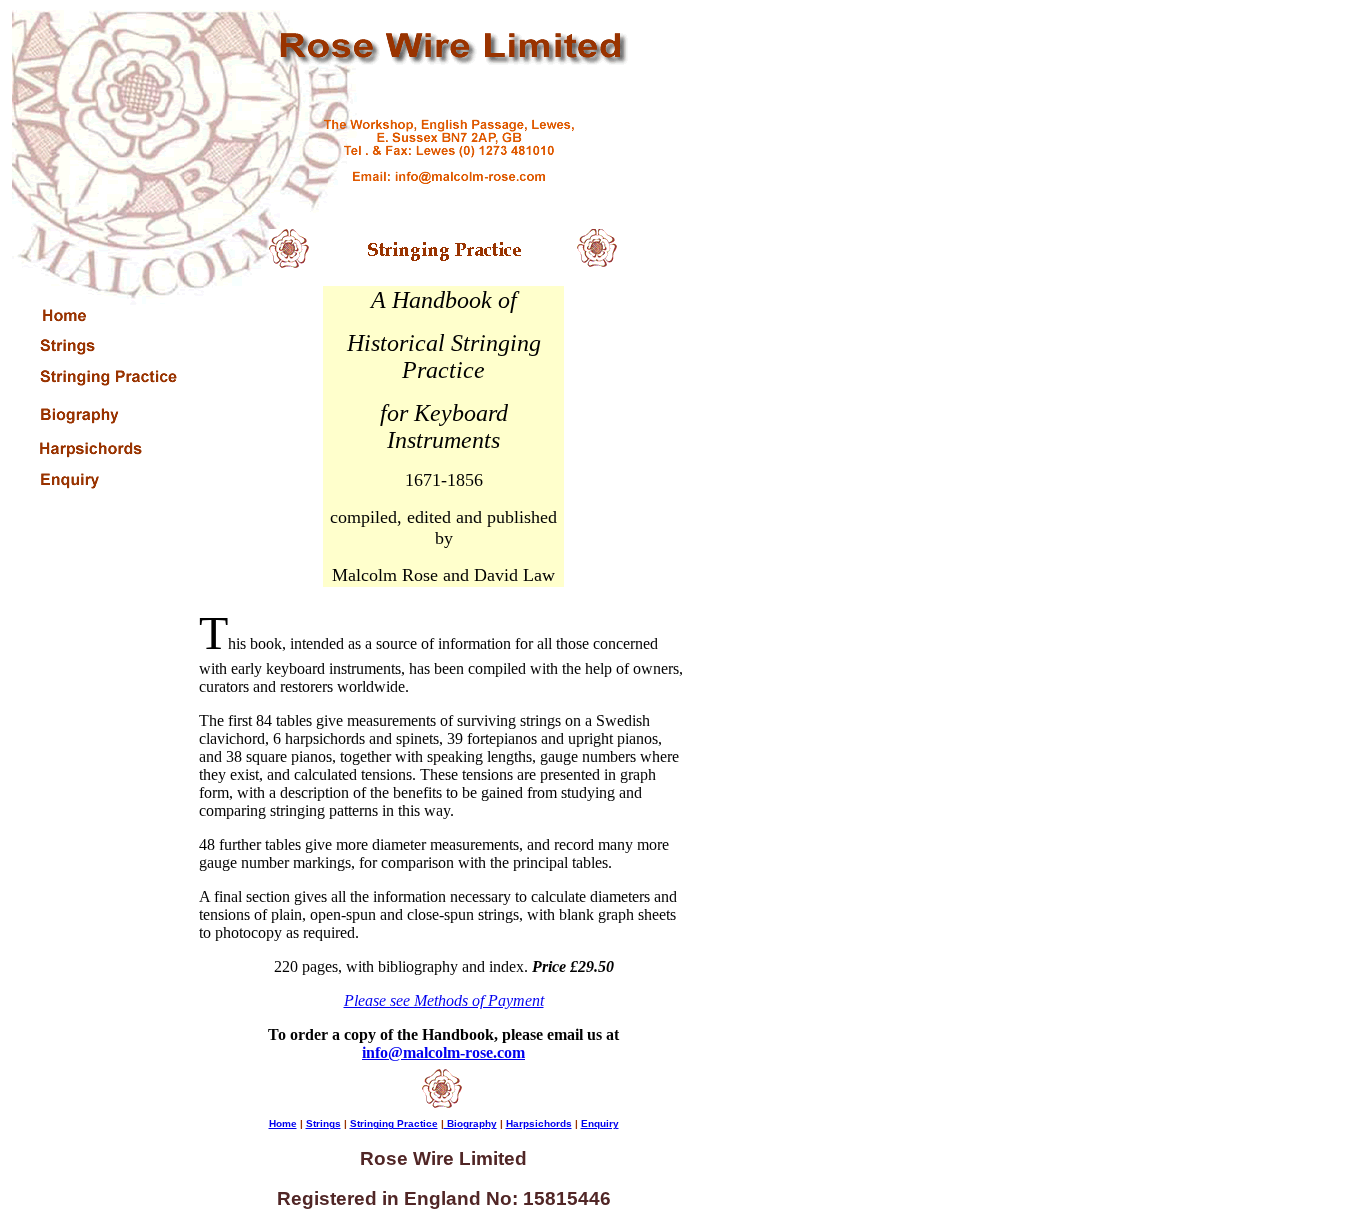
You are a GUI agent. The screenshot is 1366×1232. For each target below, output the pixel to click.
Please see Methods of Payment (444, 1000)
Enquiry (600, 1123)
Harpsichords (539, 1123)
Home (283, 1123)
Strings (323, 1123)
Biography (470, 1123)
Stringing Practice (394, 1123)
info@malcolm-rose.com (443, 1052)
